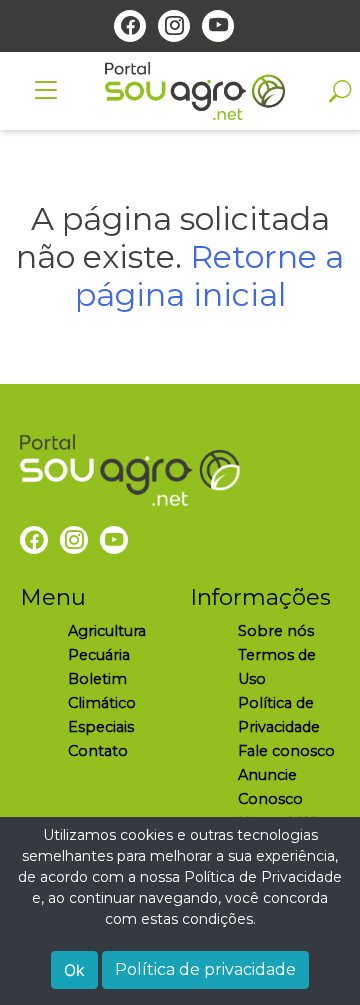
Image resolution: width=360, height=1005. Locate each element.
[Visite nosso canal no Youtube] (218, 26)
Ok (74, 970)
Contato (98, 751)
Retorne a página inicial (210, 275)
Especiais (101, 727)
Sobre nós (276, 631)
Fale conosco (286, 751)
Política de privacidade (205, 969)
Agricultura (107, 631)
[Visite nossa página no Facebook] (130, 26)
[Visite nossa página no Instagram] (174, 26)
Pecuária (99, 655)
